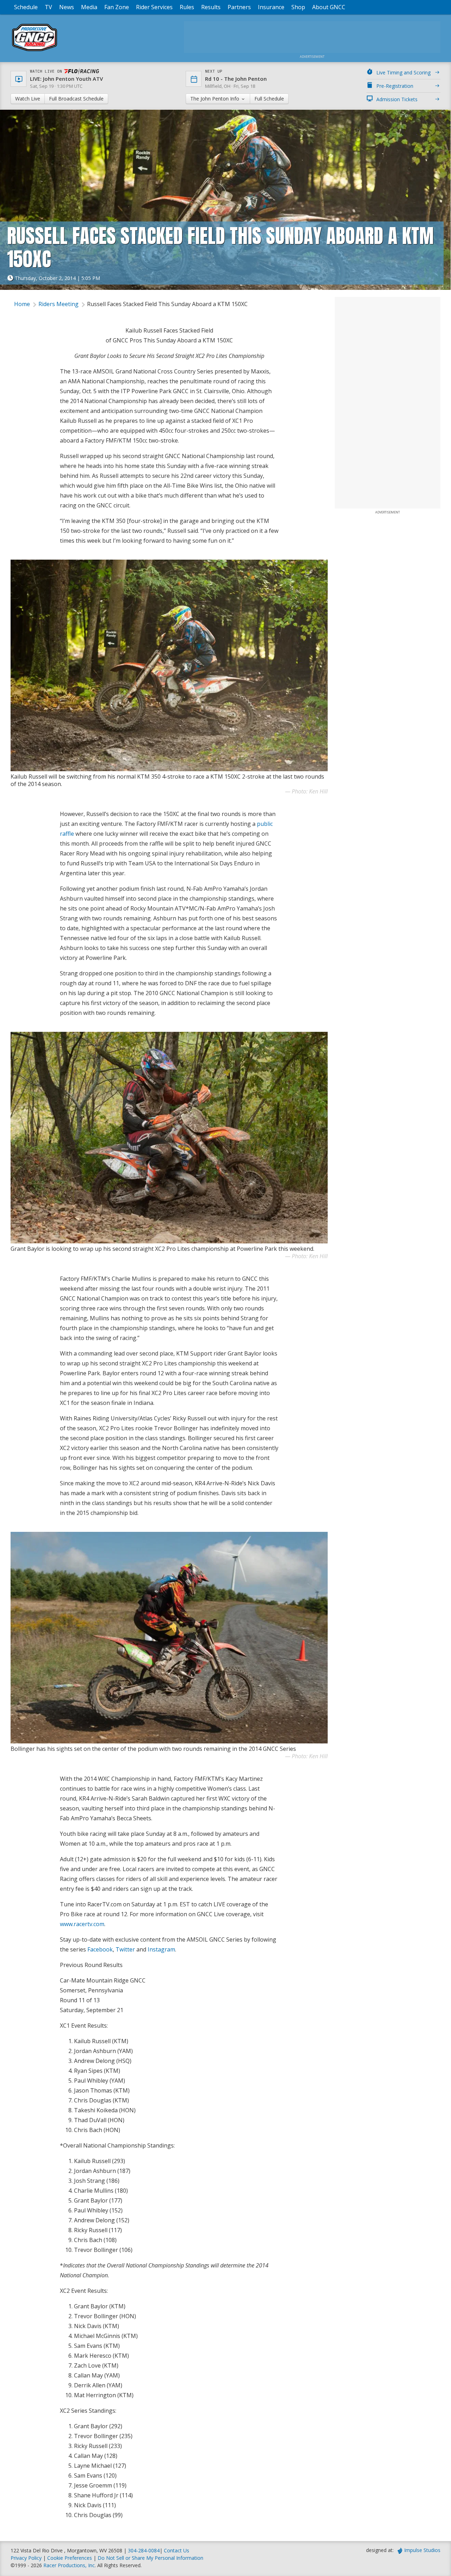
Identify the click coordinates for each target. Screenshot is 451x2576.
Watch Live (28, 99)
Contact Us (177, 2550)
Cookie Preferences (70, 2558)
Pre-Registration (395, 86)
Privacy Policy (26, 2558)
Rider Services (154, 7)
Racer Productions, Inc (69, 2565)
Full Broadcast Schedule (76, 99)
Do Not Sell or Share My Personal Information (150, 2558)
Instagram (161, 1949)
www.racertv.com (82, 1924)
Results (211, 7)
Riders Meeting (58, 304)
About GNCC (329, 7)
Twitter (125, 1949)
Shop (298, 7)
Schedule (26, 7)
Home (22, 304)
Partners (239, 7)
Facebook (100, 1949)
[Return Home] (35, 51)
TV (48, 7)
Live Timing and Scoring (403, 72)
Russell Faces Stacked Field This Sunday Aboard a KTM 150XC (167, 304)
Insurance (271, 7)
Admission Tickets (397, 99)
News (67, 7)
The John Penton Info (215, 99)
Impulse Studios (422, 2550)
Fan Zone (117, 7)
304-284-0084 (144, 2550)
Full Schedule (269, 99)
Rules (187, 7)
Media (89, 7)
